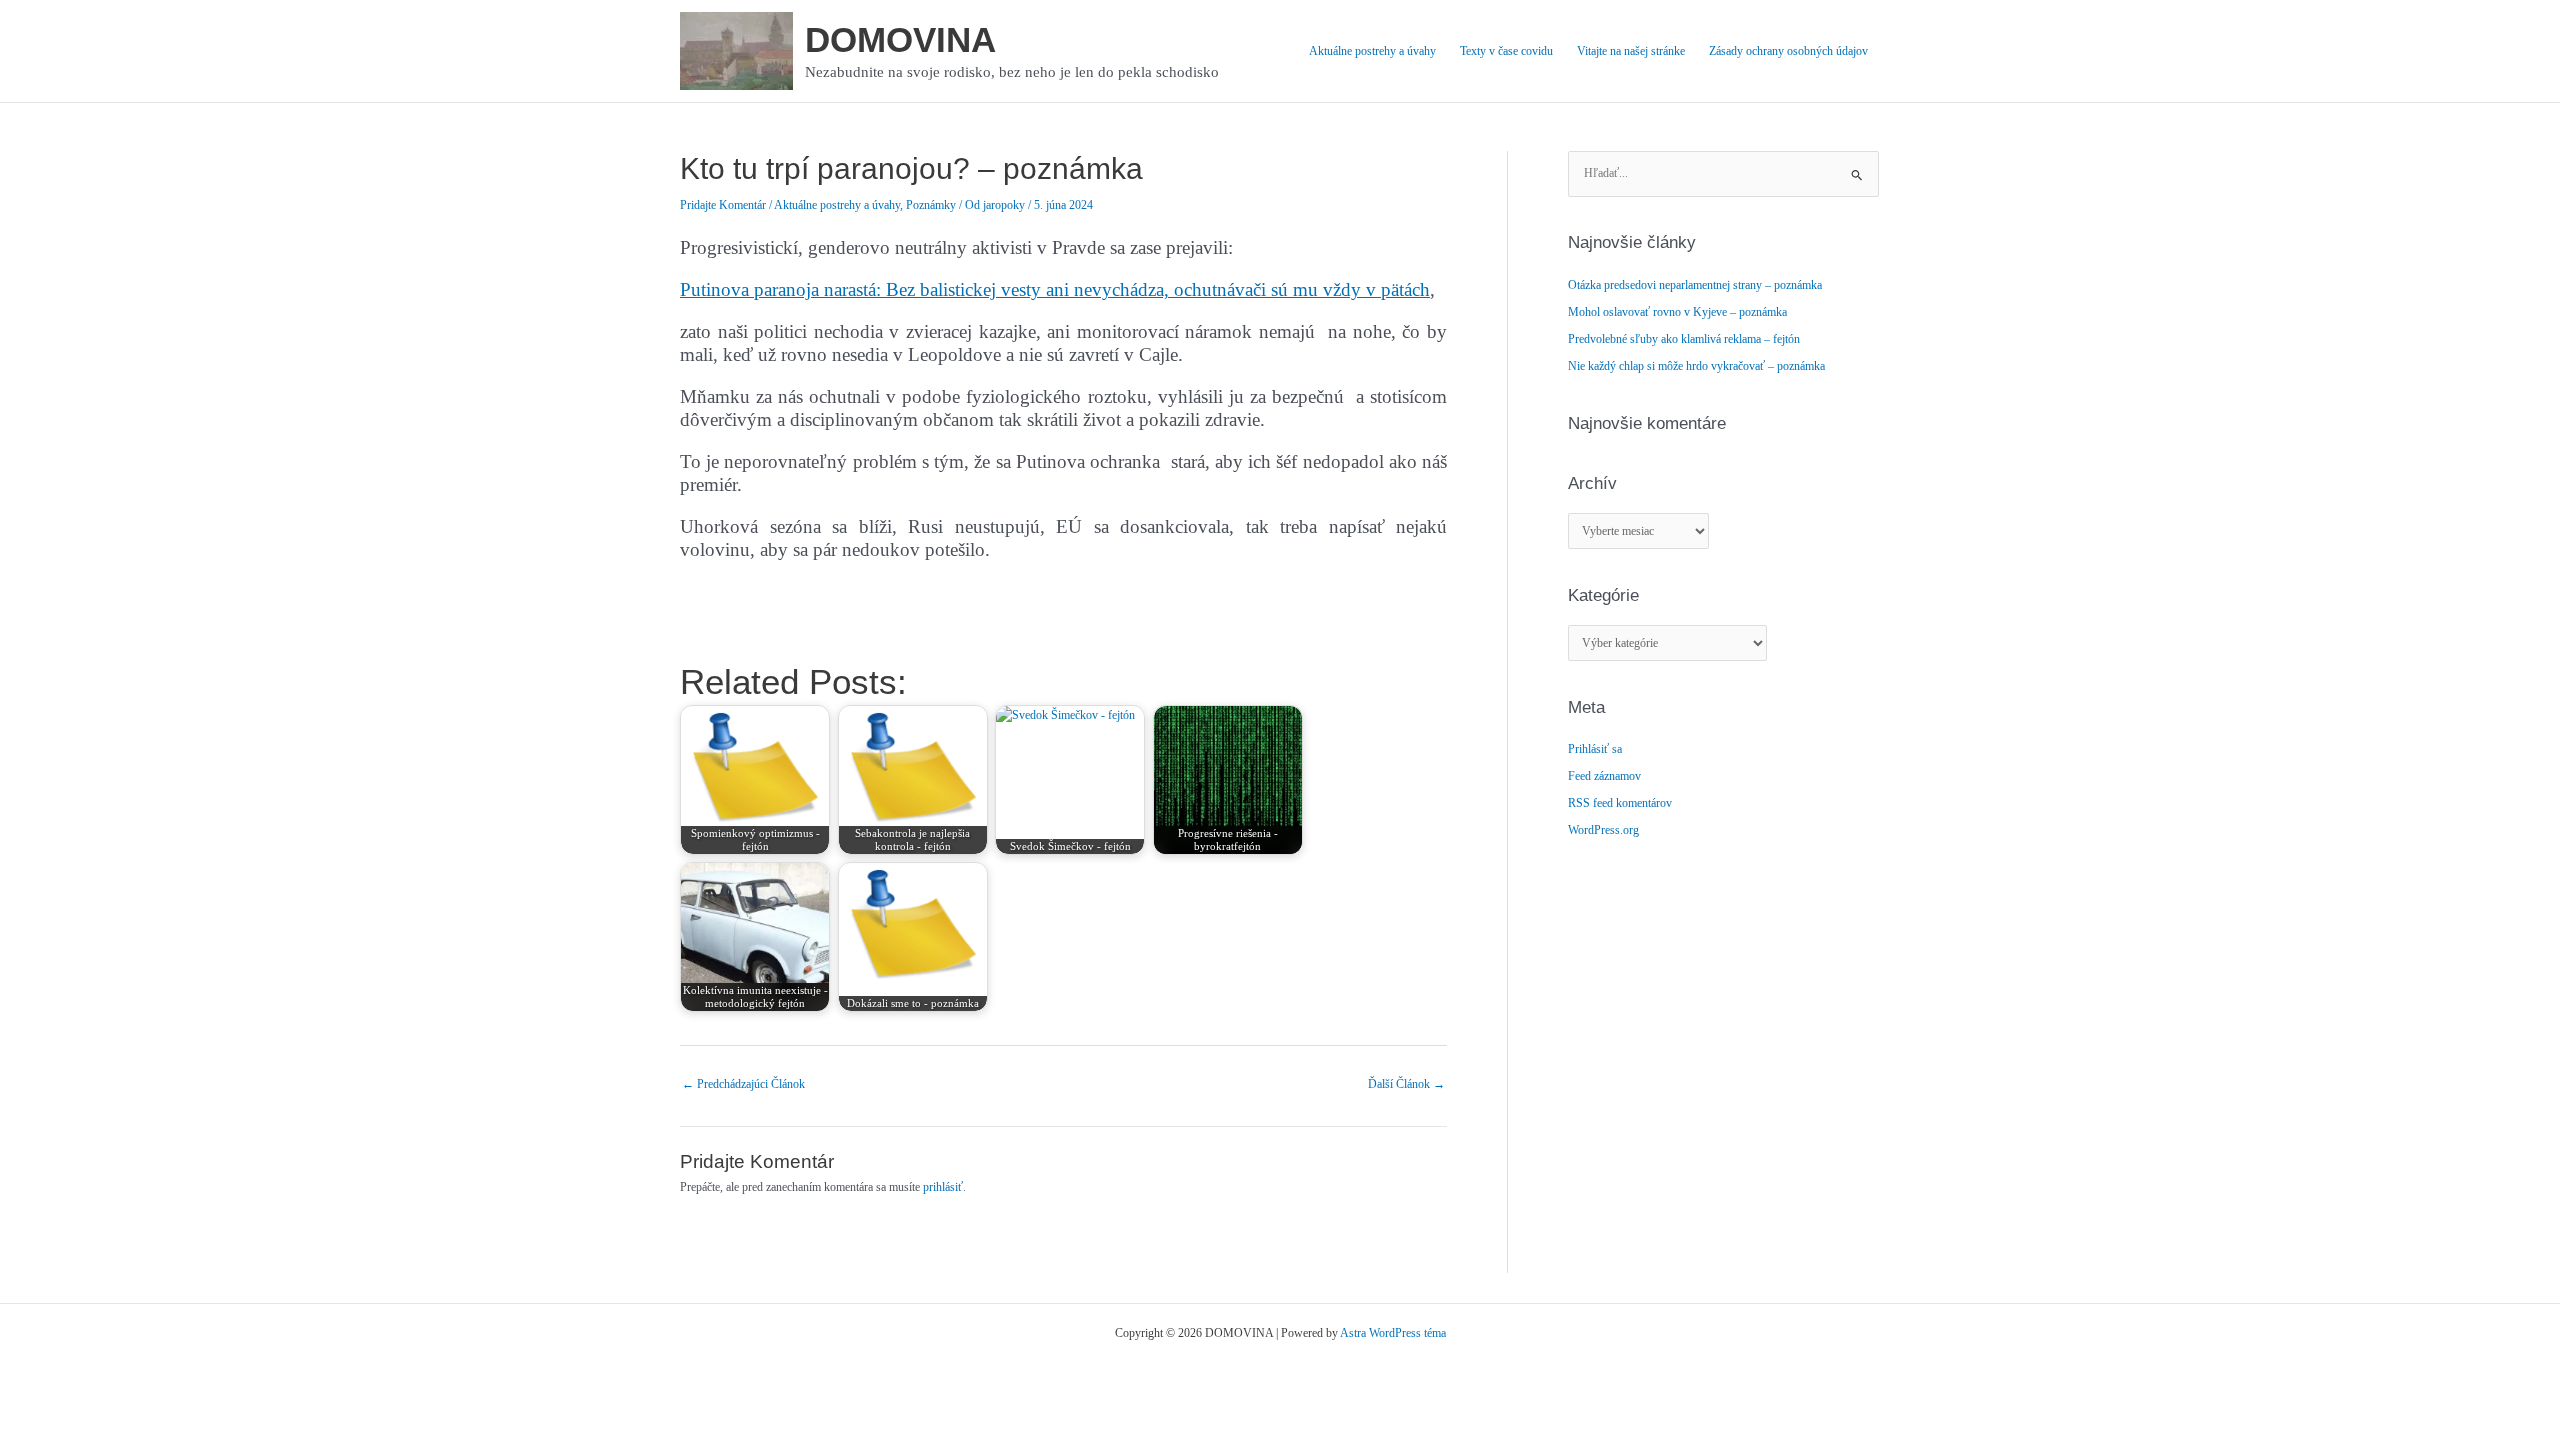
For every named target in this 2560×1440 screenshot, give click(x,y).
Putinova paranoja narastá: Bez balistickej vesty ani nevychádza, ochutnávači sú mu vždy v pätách (1055, 289)
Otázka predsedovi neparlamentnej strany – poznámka (1695, 285)
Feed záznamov (1604, 776)
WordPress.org (1603, 830)
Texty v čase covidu (1506, 51)
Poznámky (931, 205)
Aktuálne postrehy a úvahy (1372, 51)
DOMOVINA (900, 39)
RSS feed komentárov (1620, 803)
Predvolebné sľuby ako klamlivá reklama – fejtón (1684, 339)
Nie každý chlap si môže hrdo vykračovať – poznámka (1696, 366)
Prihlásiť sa (1595, 749)
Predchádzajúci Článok (743, 1084)
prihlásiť (943, 1187)
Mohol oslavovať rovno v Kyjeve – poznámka (1677, 312)
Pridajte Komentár (723, 205)
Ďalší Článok (1406, 1084)
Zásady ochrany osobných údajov (1788, 51)
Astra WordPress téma (1393, 1333)
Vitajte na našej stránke (1631, 51)
